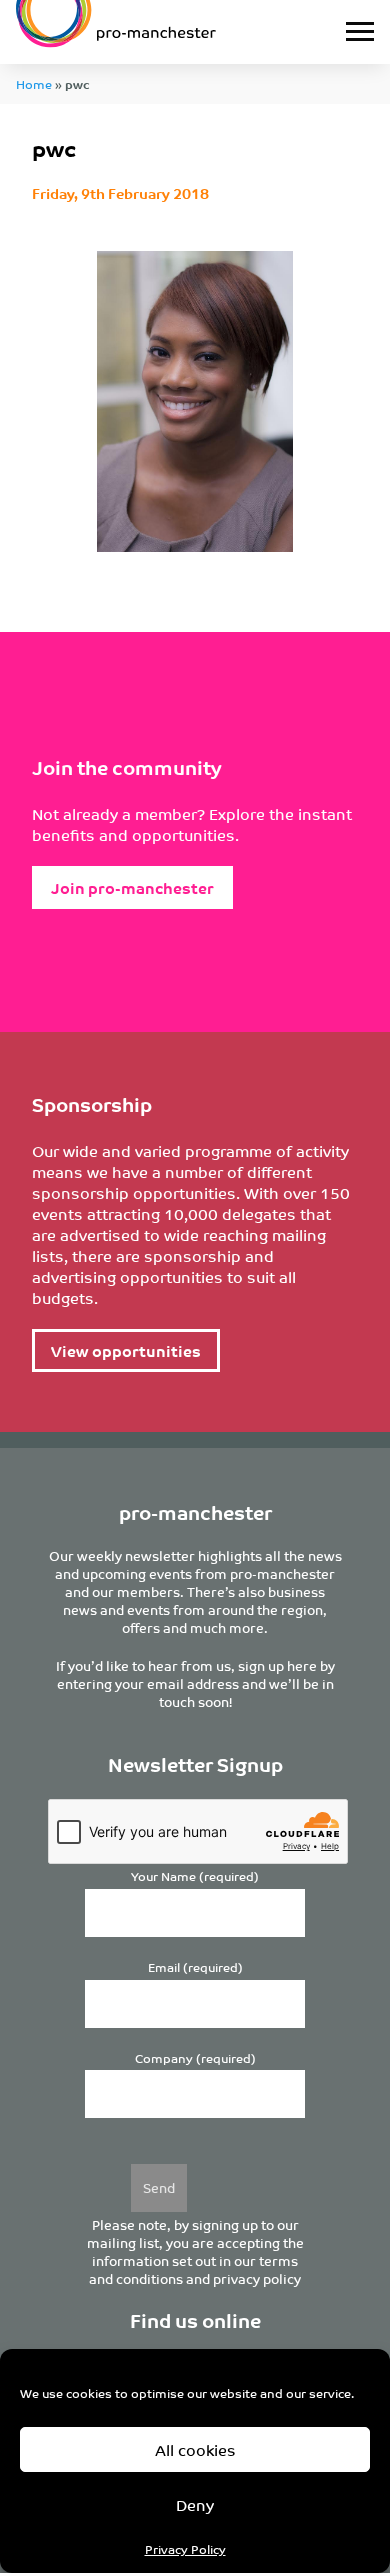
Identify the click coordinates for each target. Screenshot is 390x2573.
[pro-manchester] (146, 32)
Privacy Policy (185, 2548)
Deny (195, 2504)
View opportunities (126, 1350)
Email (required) (195, 1967)
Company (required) (195, 2058)
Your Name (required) (195, 1876)
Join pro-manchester (132, 887)
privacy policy (257, 2278)
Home (34, 83)
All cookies (195, 2449)
